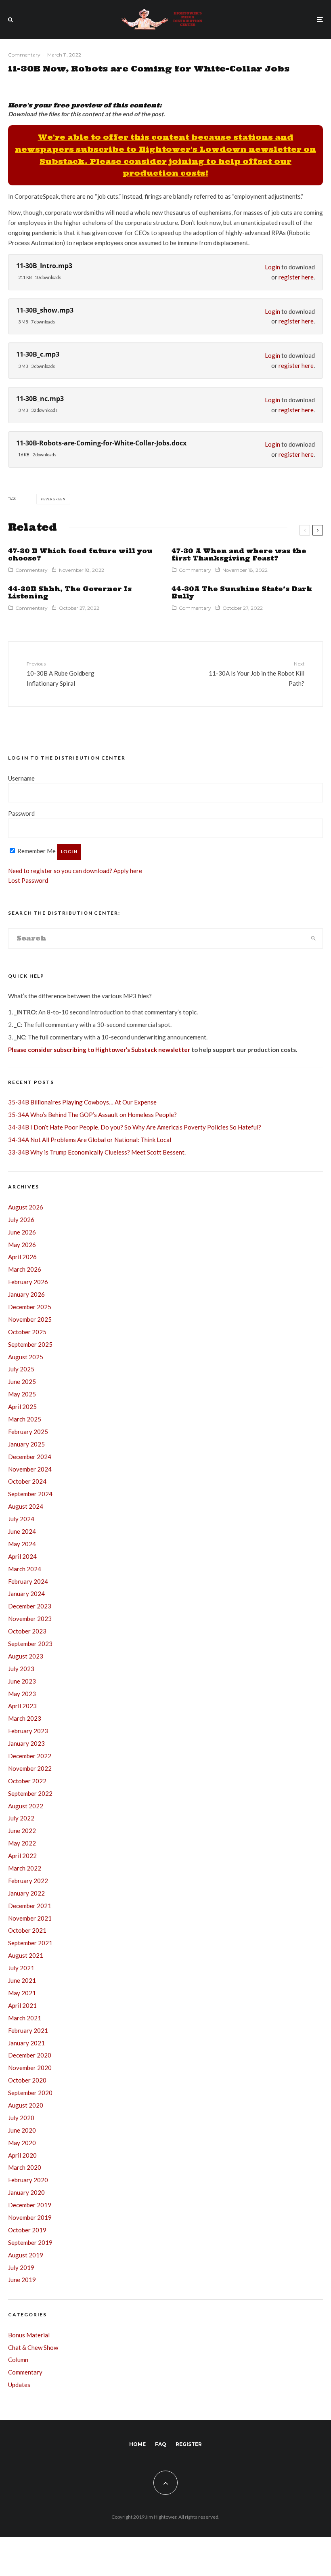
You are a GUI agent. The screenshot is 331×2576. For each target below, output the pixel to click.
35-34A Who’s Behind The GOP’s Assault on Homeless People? (92, 1115)
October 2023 (27, 1631)
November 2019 (30, 2217)
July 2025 (21, 1369)
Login (272, 267)
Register (189, 2444)
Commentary (24, 55)
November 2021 (30, 1918)
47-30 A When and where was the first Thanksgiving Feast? (239, 555)
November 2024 (30, 1469)
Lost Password (28, 880)
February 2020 (28, 2180)
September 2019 (30, 2242)
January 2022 (26, 1893)
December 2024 (30, 1457)
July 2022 (21, 1818)
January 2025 (26, 1444)
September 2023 (30, 1644)
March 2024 (25, 1569)
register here (296, 277)
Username (21, 778)
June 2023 (22, 1681)
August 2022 (26, 1806)
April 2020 (22, 2155)
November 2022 (30, 1768)
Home (137, 2444)
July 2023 (21, 1669)
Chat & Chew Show (33, 2347)
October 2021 (27, 1930)
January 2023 (26, 1743)
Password (21, 813)
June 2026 (22, 1232)
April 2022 (22, 1856)
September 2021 (30, 1943)
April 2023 (22, 1706)
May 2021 (22, 1993)
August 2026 (26, 1207)
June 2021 (22, 1980)
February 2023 (28, 1731)
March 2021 (25, 2018)
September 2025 (30, 1344)
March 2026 (25, 1269)
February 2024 (28, 1581)
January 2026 (26, 1294)
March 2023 (25, 1718)
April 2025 (22, 1407)
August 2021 (26, 1955)
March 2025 (25, 1419)
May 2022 (22, 1843)
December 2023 (30, 1606)
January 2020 (26, 2192)
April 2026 (22, 1257)
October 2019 (27, 2230)
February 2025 (28, 1432)
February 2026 (28, 1282)
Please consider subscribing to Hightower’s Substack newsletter (99, 1050)
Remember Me (36, 851)
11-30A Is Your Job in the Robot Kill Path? (257, 674)
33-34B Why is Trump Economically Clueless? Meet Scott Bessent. (97, 1152)
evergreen (54, 499)
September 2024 (30, 1494)
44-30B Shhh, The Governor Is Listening (70, 593)
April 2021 (22, 2005)
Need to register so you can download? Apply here (75, 871)
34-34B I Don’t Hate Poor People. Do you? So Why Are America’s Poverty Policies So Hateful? (135, 1127)
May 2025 (22, 1394)
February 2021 (28, 2030)
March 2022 (25, 1868)
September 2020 (30, 2093)
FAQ (161, 2444)
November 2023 (30, 1619)
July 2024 (21, 1519)
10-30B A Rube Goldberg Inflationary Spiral (61, 674)
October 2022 (27, 1781)
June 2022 (22, 1831)
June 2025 (22, 1381)
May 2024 (22, 1544)
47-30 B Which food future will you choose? (80, 555)
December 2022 (30, 1756)
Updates (19, 2385)
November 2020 (30, 2068)
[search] (313, 938)
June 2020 (22, 2130)
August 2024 (26, 1506)
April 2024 (22, 1556)
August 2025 (26, 1357)
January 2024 (26, 1593)
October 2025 (27, 1332)
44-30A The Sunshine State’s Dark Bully (242, 593)
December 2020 (30, 2055)
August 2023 (26, 1656)
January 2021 (26, 2043)
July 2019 (21, 2267)
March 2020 (25, 2167)
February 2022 (28, 1881)
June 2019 (22, 2280)
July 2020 (21, 2118)
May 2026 (22, 1245)
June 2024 (22, 1531)
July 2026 (21, 1220)
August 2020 (26, 2105)
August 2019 (26, 2255)
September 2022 (30, 1793)
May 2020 (22, 2143)
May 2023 (22, 1694)
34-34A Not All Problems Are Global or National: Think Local (90, 1140)
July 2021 (21, 1968)
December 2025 (30, 1307)
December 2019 (30, 2205)
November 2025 (30, 1319)
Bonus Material (29, 2335)
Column (18, 2360)
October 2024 (27, 1481)
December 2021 (30, 1906)
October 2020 (27, 2080)
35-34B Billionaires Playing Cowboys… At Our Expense (82, 1102)
